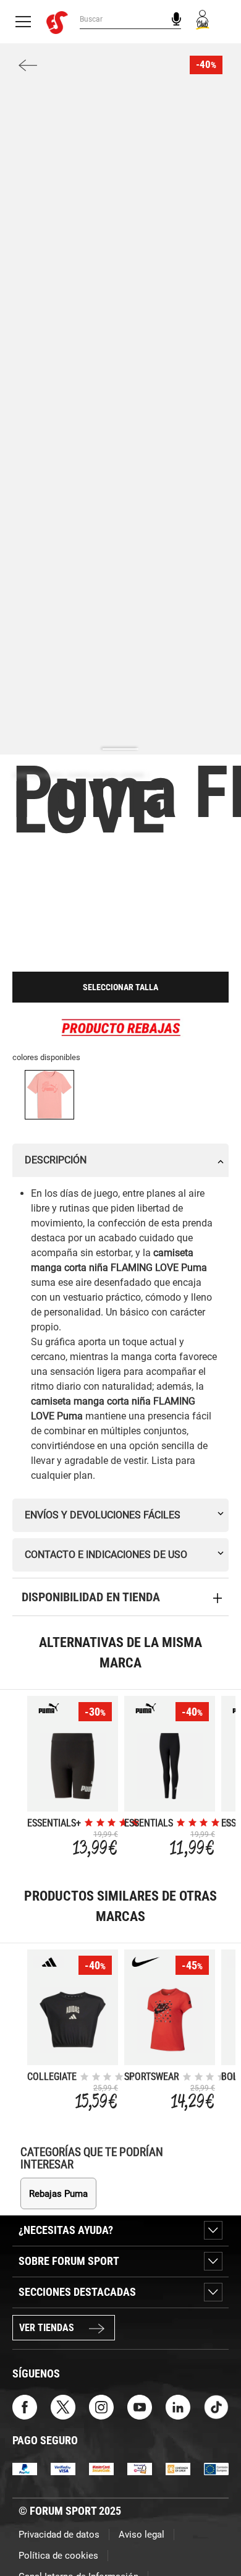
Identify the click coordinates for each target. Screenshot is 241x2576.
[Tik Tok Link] (216, 2406)
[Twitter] (63, 2406)
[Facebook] (25, 2406)
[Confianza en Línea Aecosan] (178, 2468)
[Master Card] (101, 2468)
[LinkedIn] (178, 2406)
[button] (214, 2531)
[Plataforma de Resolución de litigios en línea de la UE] (216, 2468)
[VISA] (63, 2468)
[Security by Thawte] (140, 2468)
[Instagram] (101, 2406)
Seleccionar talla (120, 987)
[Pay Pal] (25, 2468)
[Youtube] (140, 2406)
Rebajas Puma (58, 2194)
